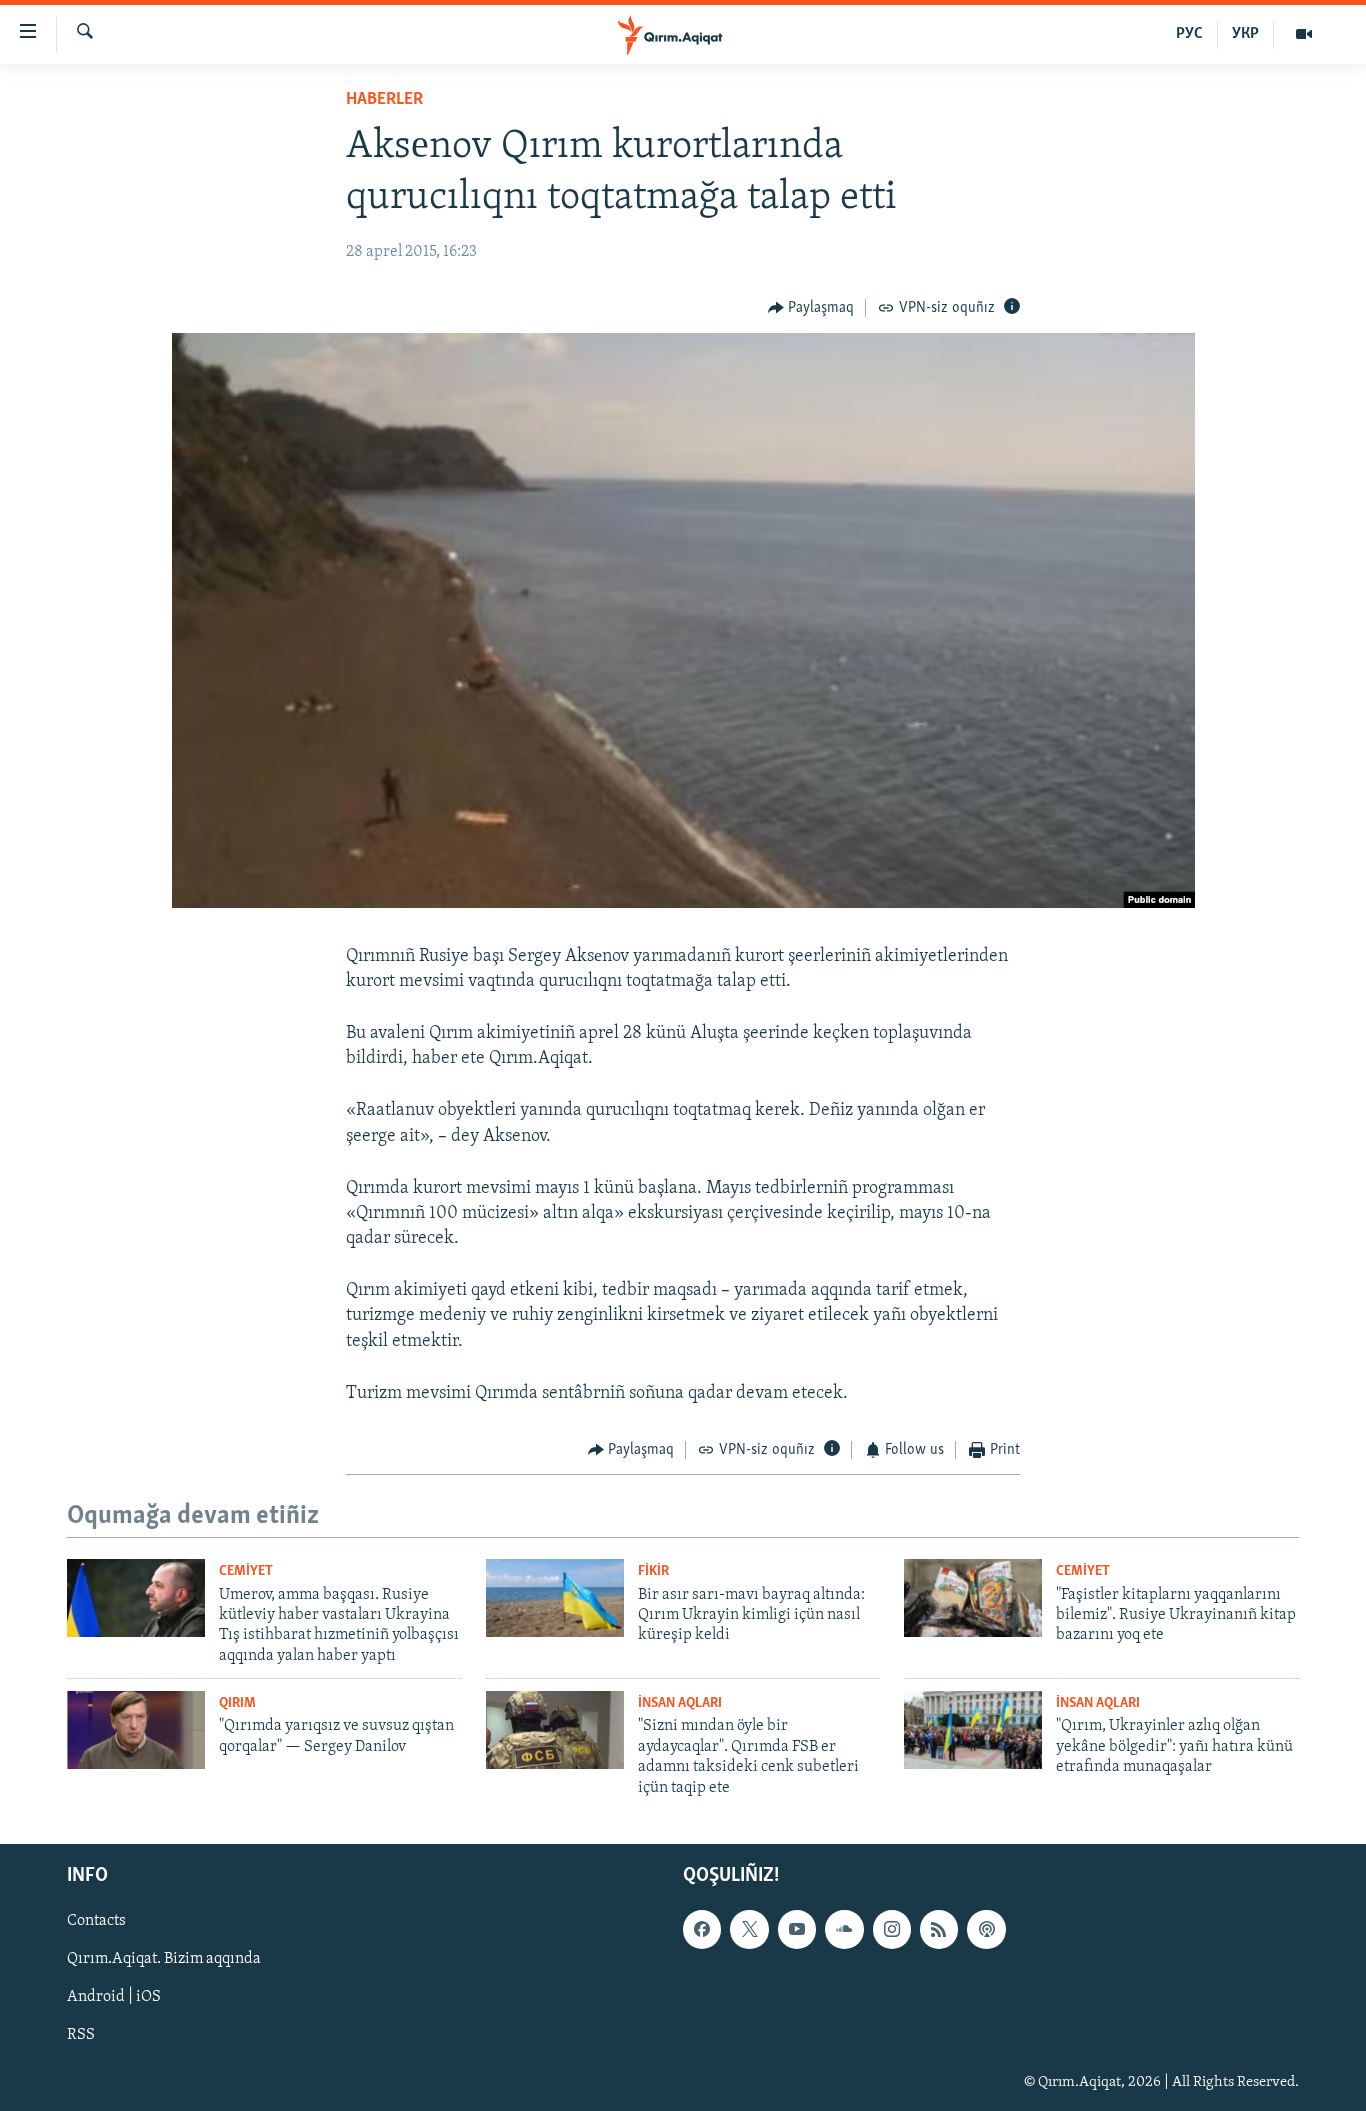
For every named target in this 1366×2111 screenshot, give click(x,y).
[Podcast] (986, 1929)
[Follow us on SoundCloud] (844, 1929)
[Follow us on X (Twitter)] (749, 1929)
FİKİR (653, 1571)
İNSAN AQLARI (680, 1703)
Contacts (96, 1921)
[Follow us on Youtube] (797, 1929)
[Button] (811, 308)
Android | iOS (114, 1997)
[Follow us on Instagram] (892, 1929)
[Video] (1304, 34)
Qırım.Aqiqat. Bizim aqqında (164, 1959)
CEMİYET (246, 1571)
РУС (1189, 34)
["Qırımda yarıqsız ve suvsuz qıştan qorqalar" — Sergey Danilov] (136, 1730)
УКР (1245, 34)
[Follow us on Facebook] (702, 1929)
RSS (81, 2035)
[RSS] (939, 1929)
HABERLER (384, 100)
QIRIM (237, 1703)
